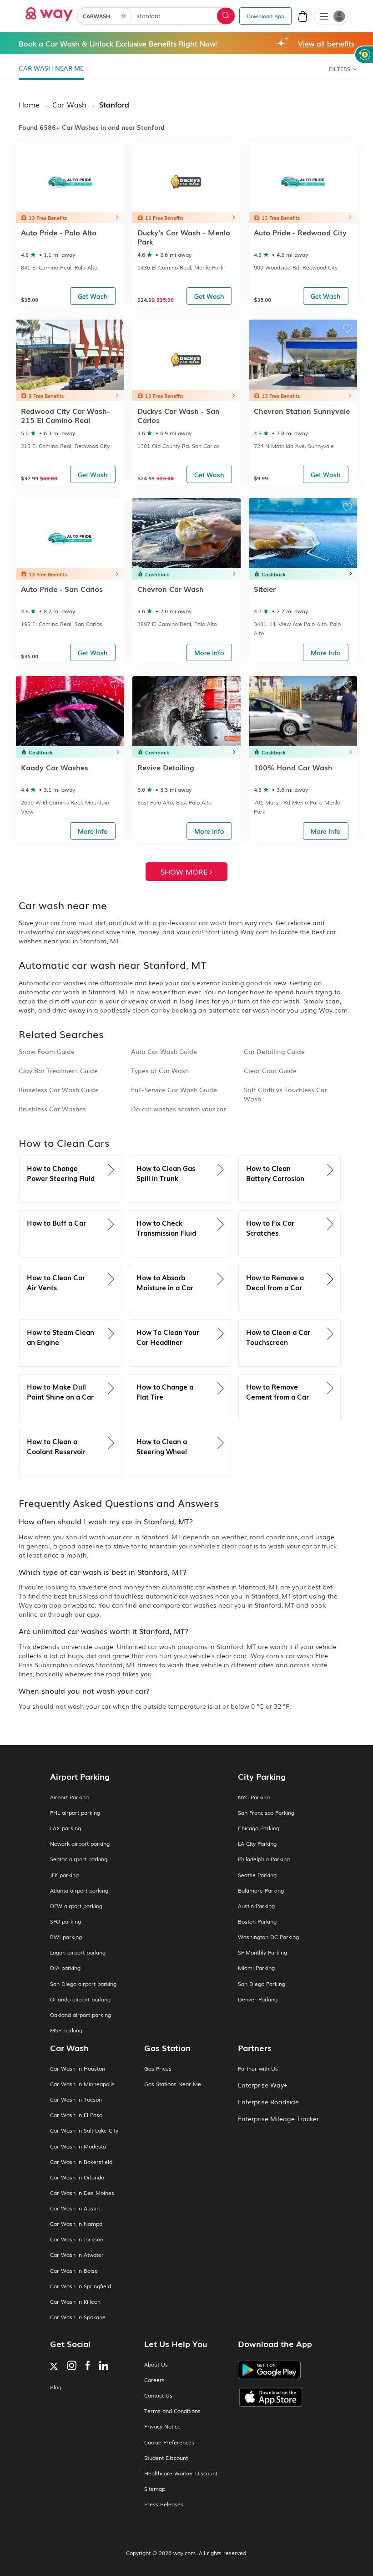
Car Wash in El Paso (76, 2115)
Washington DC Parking (268, 1937)
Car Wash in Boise (74, 2271)
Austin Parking (256, 1906)
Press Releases (164, 2504)
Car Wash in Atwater (77, 2255)
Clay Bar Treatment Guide (58, 1070)
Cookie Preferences (169, 2442)
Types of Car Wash (160, 1070)
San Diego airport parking (83, 1984)
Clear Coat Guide (270, 1070)
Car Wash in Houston (78, 2069)
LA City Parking (257, 1844)
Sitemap (155, 2489)
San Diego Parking (262, 1984)
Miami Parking (256, 1968)
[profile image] (331, 16)
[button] (324, 17)
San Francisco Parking (266, 1813)
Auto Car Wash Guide (164, 1051)
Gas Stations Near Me (173, 2084)
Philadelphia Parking (264, 1859)
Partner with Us (258, 2069)
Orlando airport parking (80, 1999)
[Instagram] (72, 2366)
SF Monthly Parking (262, 1952)
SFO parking (66, 1922)
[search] (226, 16)
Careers (154, 2380)
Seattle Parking (257, 1875)
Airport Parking (69, 1797)
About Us (156, 2365)
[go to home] (49, 12)
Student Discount (166, 2458)
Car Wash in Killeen (75, 2302)
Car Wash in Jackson (77, 2239)
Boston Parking (257, 1922)
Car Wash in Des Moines (82, 2193)
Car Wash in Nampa (76, 2224)
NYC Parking (254, 1797)
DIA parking (65, 1968)
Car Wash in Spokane (78, 2317)
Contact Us (158, 2395)
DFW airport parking (76, 1906)
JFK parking (64, 1875)
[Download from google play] (280, 2373)
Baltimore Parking (261, 1891)
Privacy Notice (162, 2426)
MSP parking (66, 2030)
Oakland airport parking (81, 2015)
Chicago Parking (259, 1828)
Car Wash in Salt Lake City (84, 2131)
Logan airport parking (78, 1952)
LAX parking (66, 1828)
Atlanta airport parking (79, 1891)
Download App (265, 16)
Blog (56, 2387)
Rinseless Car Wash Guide (59, 1089)
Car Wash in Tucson (76, 2100)
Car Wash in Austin (75, 2208)
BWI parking (66, 1937)
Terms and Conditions (172, 2411)
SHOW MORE (185, 871)
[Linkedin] (104, 2367)
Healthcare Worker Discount (181, 2473)
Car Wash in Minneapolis (82, 2084)
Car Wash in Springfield (81, 2286)
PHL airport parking (75, 1813)
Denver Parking (258, 1999)
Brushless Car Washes (52, 1109)
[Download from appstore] (280, 2397)
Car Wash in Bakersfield (81, 2162)
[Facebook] (88, 2366)
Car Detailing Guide (274, 1051)
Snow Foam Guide (47, 1051)
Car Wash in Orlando (77, 2177)
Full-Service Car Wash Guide (174, 1089)
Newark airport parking (80, 1844)
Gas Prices (158, 2069)
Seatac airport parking (79, 1859)
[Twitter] (54, 2367)
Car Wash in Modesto (78, 2146)
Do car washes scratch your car (179, 1109)
